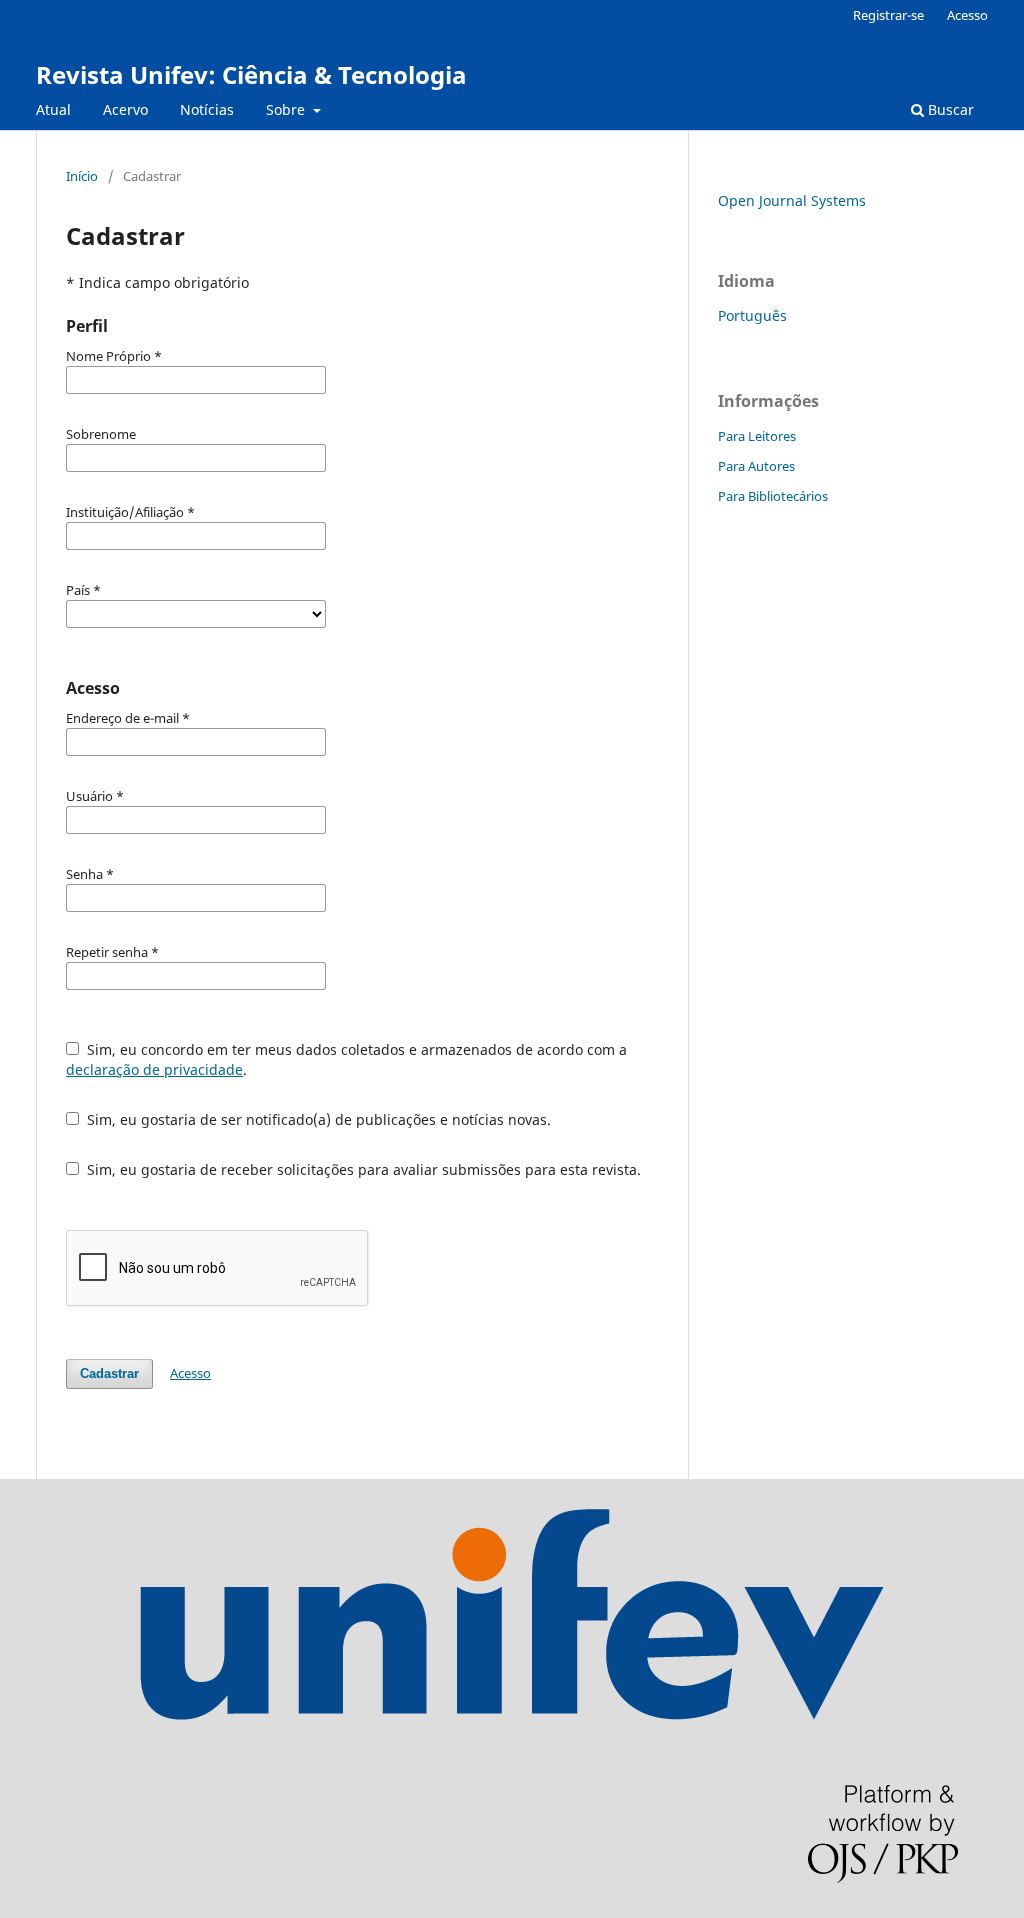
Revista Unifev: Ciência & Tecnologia (251, 74)
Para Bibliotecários (773, 496)
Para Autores (756, 466)
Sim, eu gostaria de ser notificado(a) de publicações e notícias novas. (317, 1119)
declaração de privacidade (154, 1069)
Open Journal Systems (792, 200)
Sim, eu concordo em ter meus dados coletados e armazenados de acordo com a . (346, 1059)
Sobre (287, 109)
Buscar (949, 109)
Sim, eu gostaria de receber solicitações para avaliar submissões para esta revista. (362, 1169)
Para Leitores (757, 436)
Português (752, 315)
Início (82, 176)
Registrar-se (888, 15)
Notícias (207, 109)
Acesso (967, 15)
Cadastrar (109, 1373)
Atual (53, 109)
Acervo (125, 109)
